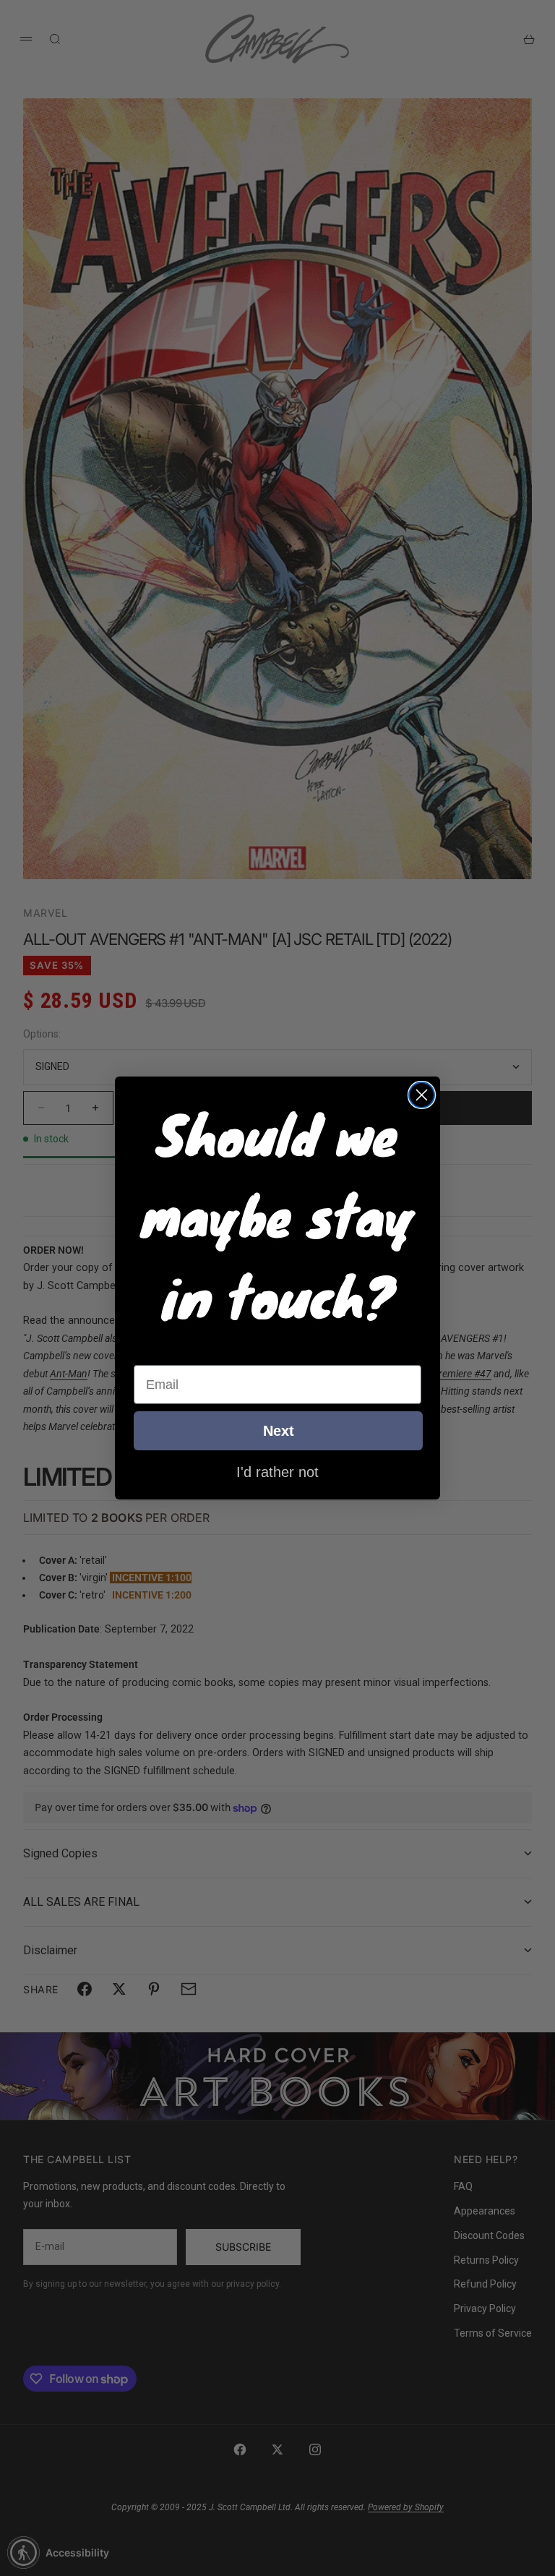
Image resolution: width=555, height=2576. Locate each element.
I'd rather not (277, 1471)
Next (279, 1431)
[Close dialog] (422, 1095)
